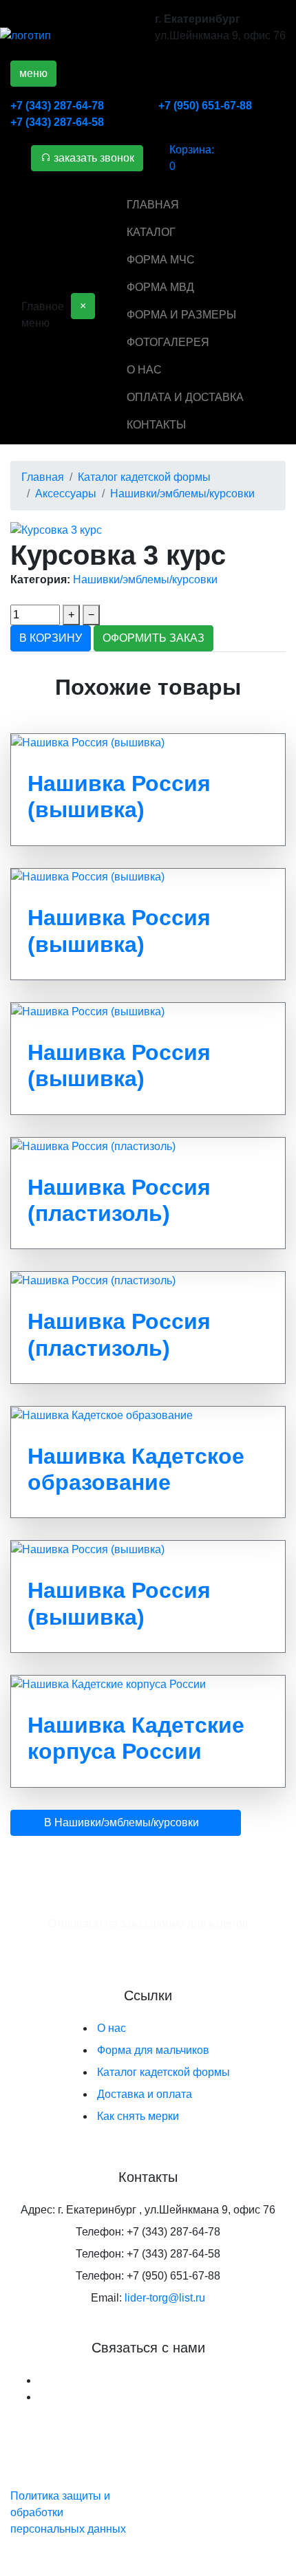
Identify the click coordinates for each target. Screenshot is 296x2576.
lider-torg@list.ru (165, 2298)
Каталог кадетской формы (163, 2072)
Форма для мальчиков (153, 2050)
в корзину (51, 638)
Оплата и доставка (185, 397)
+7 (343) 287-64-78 (57, 106)
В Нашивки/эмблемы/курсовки (121, 1822)
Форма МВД (160, 287)
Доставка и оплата (145, 2094)
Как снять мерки (138, 2116)
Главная (153, 205)
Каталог (151, 232)
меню (33, 73)
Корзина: (192, 158)
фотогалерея (168, 342)
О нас (144, 370)
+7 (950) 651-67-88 (205, 106)
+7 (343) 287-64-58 (57, 122)
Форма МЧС (161, 260)
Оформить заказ (154, 638)
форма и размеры (181, 315)
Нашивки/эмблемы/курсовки (145, 580)
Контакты (156, 425)
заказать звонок (93, 158)
